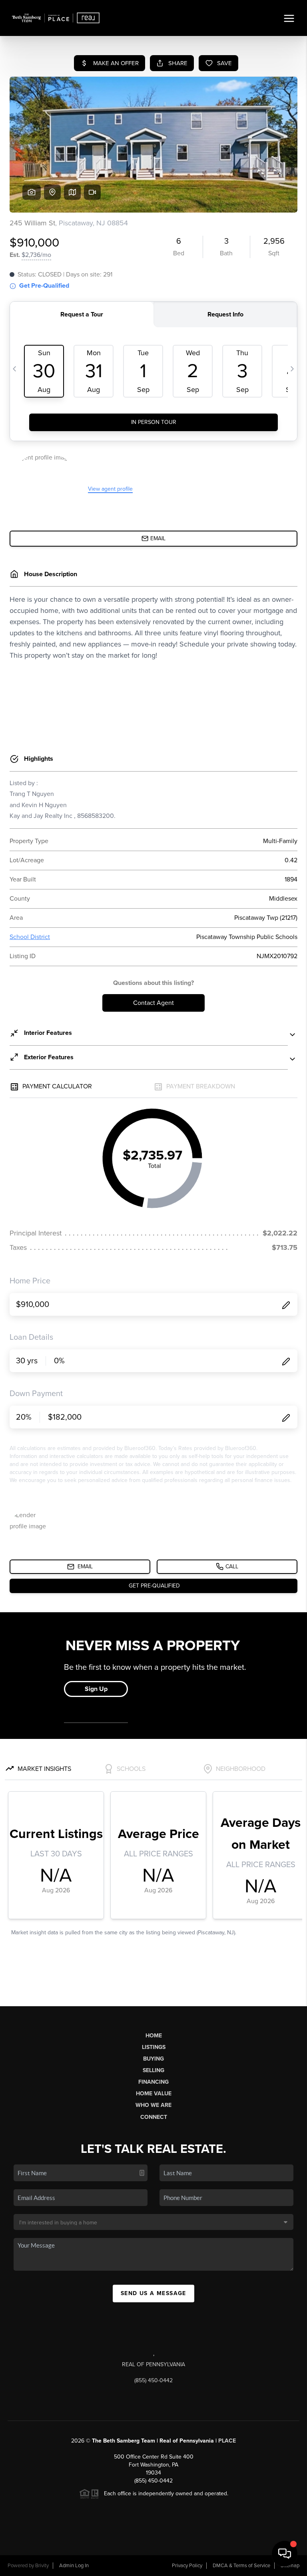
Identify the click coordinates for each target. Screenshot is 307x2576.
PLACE (227, 2441)
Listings (154, 2047)
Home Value (154, 2094)
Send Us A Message (153, 2293)
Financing (153, 2082)
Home (154, 2036)
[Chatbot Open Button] (285, 2554)
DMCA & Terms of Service (241, 2566)
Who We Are (153, 2105)
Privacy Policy (187, 2566)
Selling (153, 2070)
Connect (154, 2117)
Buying (153, 2059)
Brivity (42, 2566)
